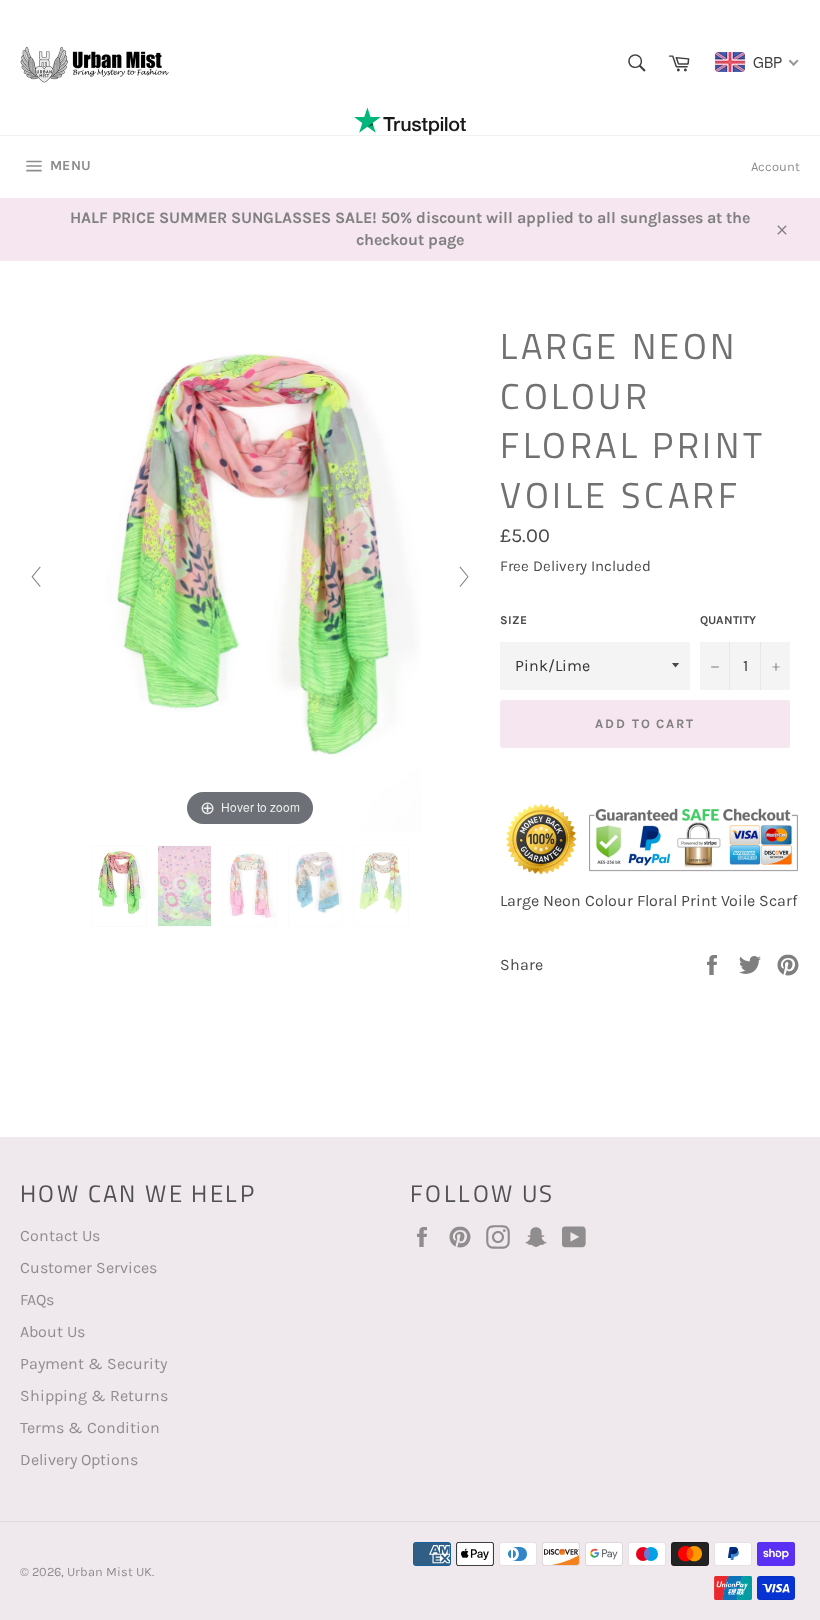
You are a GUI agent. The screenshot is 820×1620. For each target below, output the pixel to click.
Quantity (728, 620)
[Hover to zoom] (250, 574)
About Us (52, 1331)
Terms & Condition (90, 1427)
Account (775, 166)
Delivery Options (79, 1459)
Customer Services (88, 1267)
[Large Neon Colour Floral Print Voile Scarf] (119, 886)
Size (513, 620)
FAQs (37, 1299)
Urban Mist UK (109, 1571)
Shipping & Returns (94, 1395)
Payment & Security (93, 1363)
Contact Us (60, 1235)
